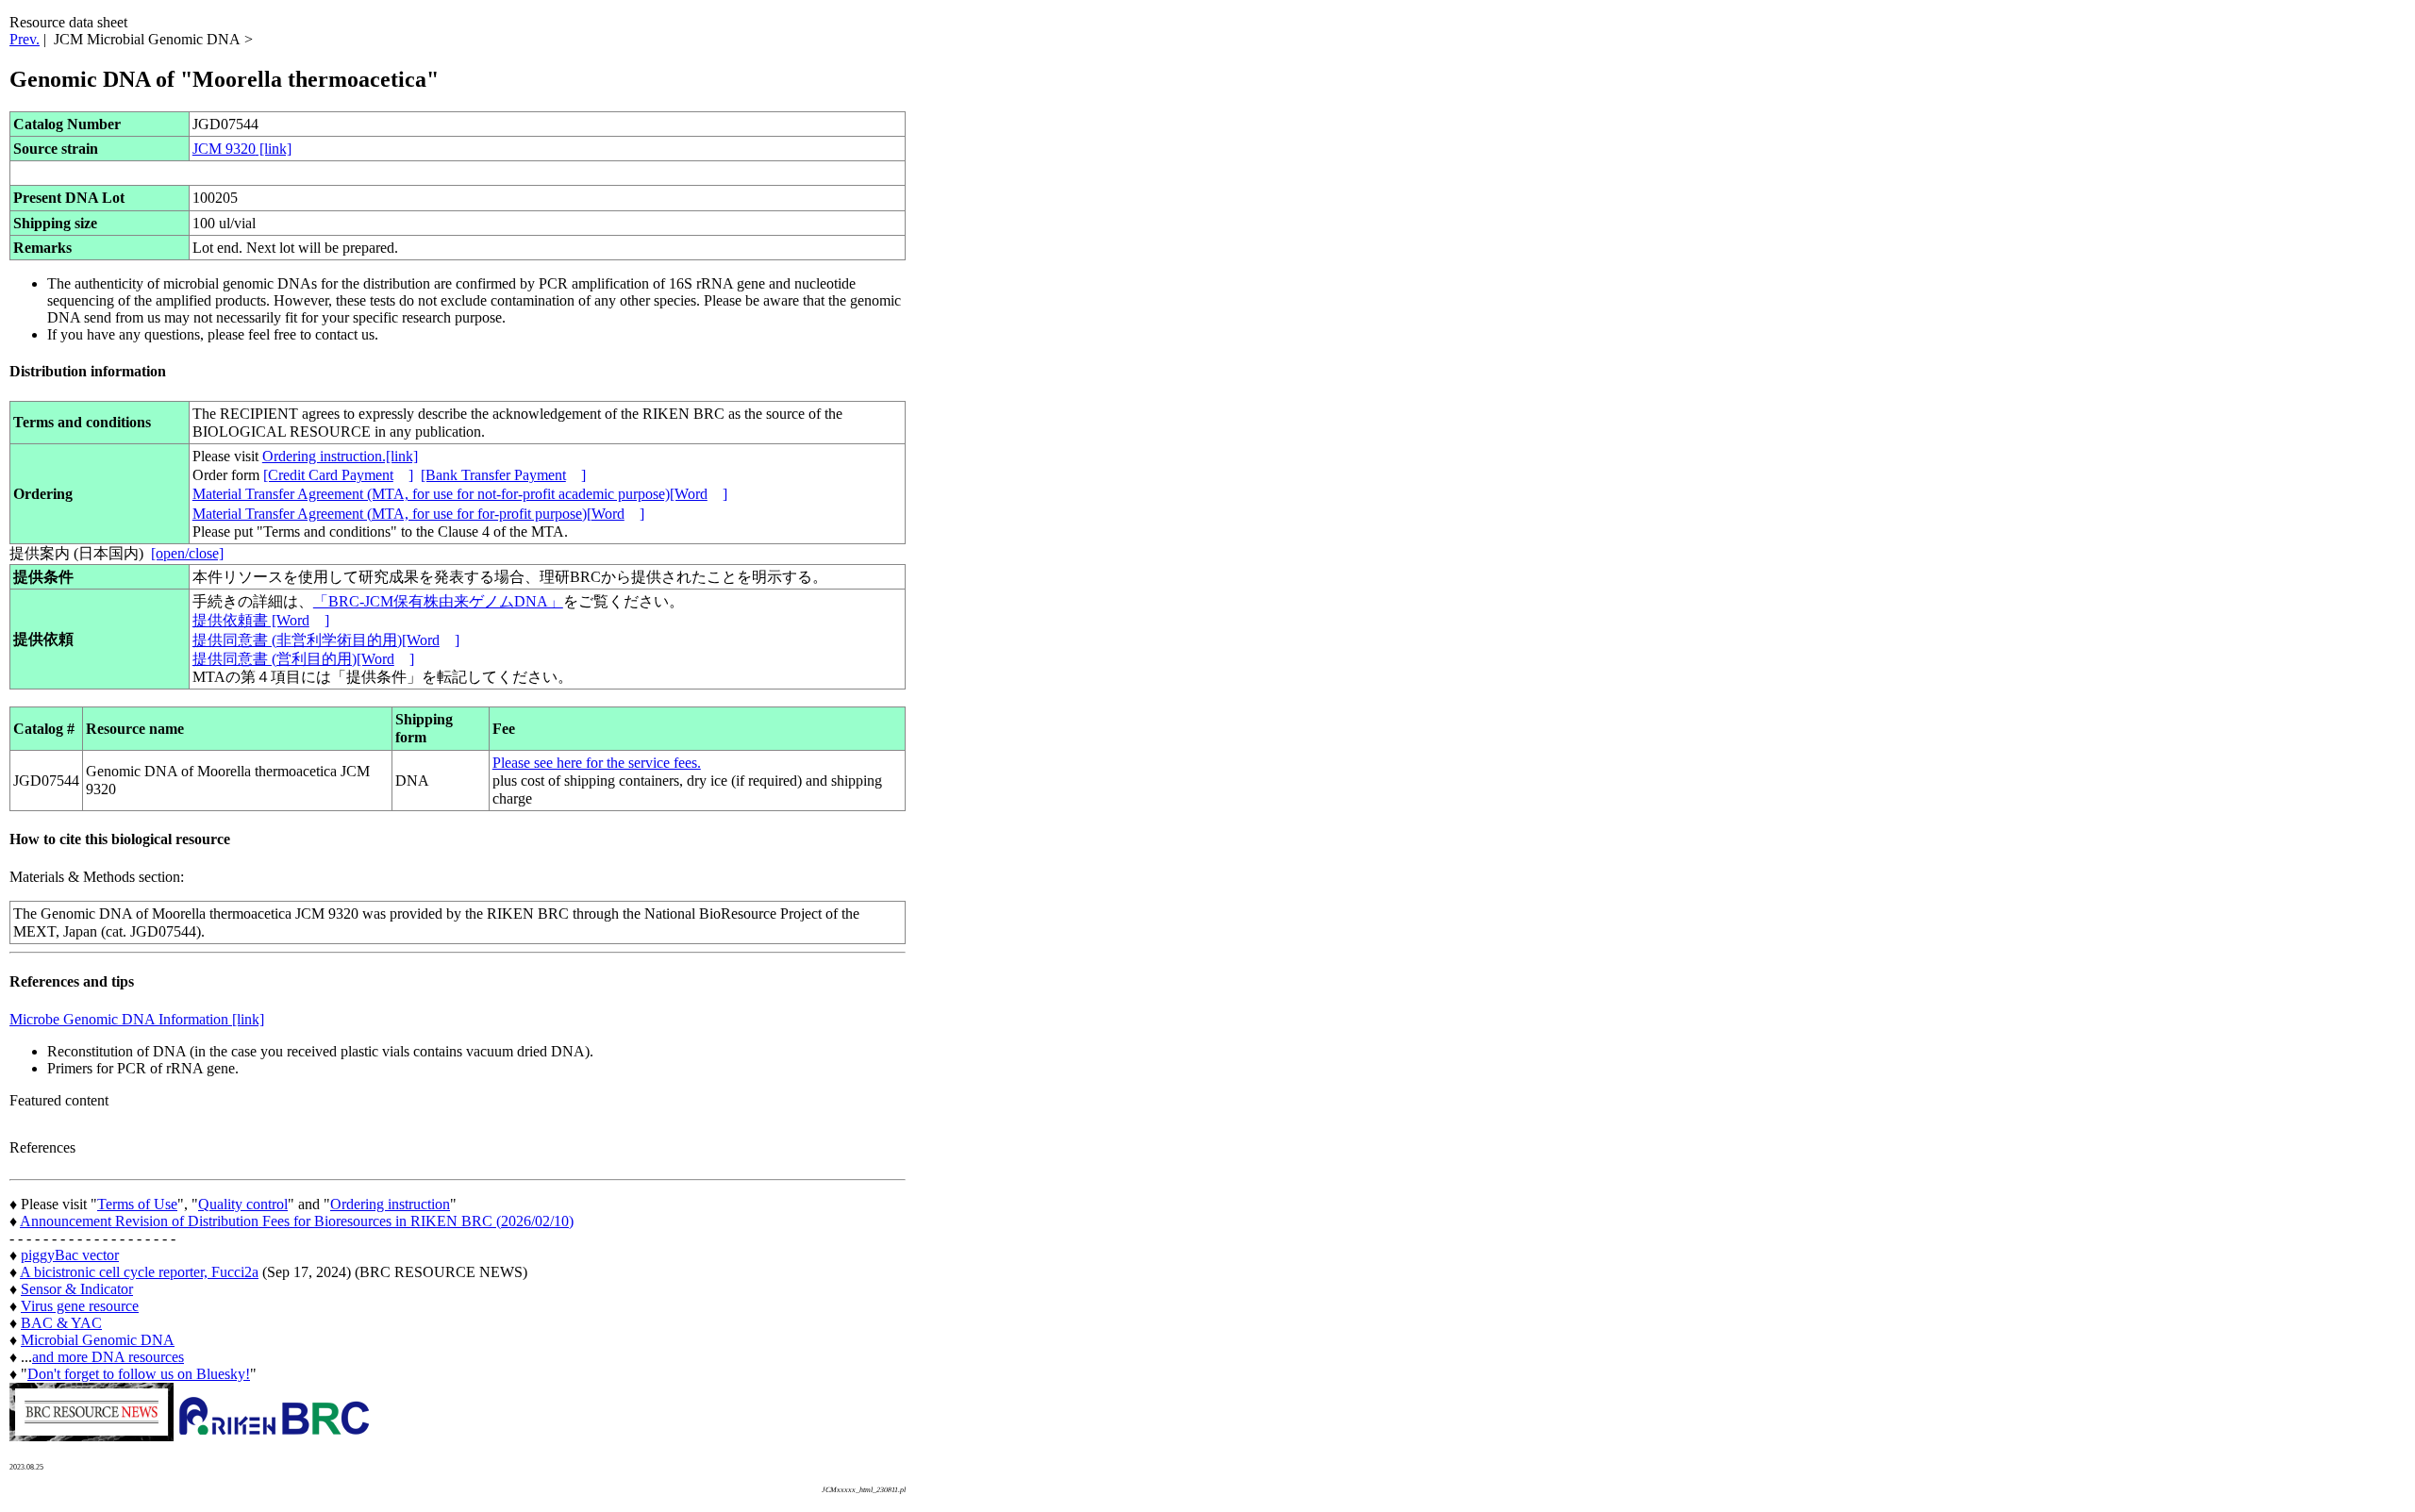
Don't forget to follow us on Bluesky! (139, 1374)
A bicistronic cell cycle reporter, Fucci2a (139, 1272)
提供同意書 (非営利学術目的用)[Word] (326, 640)
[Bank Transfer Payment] (503, 475)
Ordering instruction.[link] (340, 456)
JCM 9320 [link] (242, 149)
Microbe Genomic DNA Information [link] (137, 1019)
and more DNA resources (108, 1357)
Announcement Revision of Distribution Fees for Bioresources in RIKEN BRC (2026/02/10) (297, 1221)
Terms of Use (137, 1204)
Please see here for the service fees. (597, 763)
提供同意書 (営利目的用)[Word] (303, 659)
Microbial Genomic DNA (98, 1340)
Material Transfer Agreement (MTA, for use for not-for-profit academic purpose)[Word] (460, 494)
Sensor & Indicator (77, 1289)
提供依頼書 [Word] (261, 620)
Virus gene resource (80, 1306)
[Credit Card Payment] (338, 475)
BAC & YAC (61, 1323)
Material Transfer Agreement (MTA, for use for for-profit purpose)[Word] (418, 514)
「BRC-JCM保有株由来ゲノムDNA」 (438, 601)
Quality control (243, 1204)
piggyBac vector (70, 1255)
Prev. (25, 39)
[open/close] (187, 553)
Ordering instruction (390, 1204)
